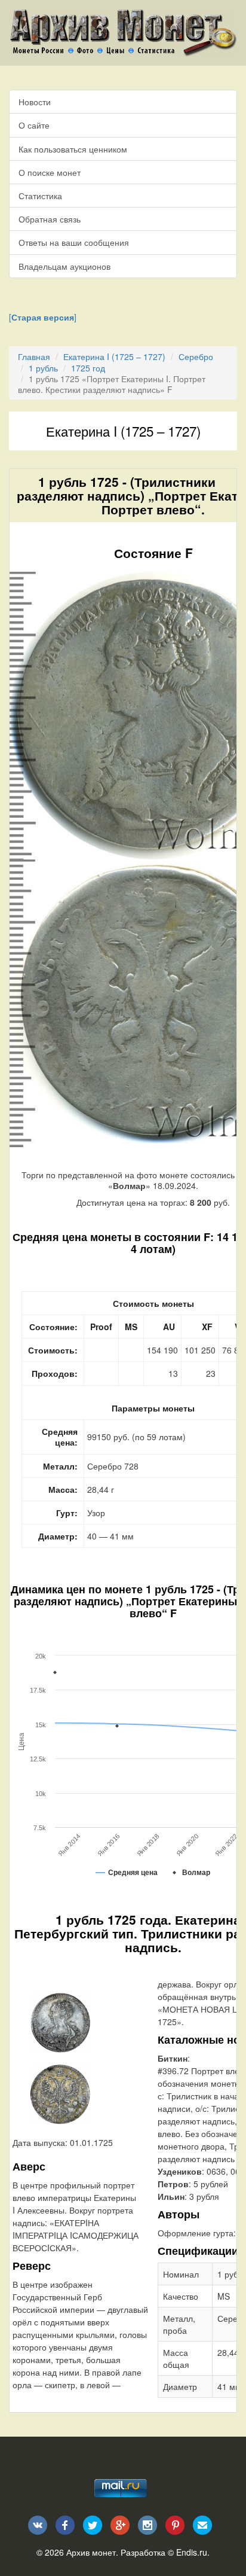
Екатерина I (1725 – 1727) (114, 356)
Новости (35, 102)
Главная (34, 356)
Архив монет (91, 2552)
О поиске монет (50, 172)
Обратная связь (50, 219)
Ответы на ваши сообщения (74, 242)
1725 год (88, 368)
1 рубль (43, 368)
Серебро (196, 356)
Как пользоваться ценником (73, 149)
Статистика (40, 196)
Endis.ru (192, 2552)
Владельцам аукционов (64, 266)
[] (43, 317)
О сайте (34, 125)
